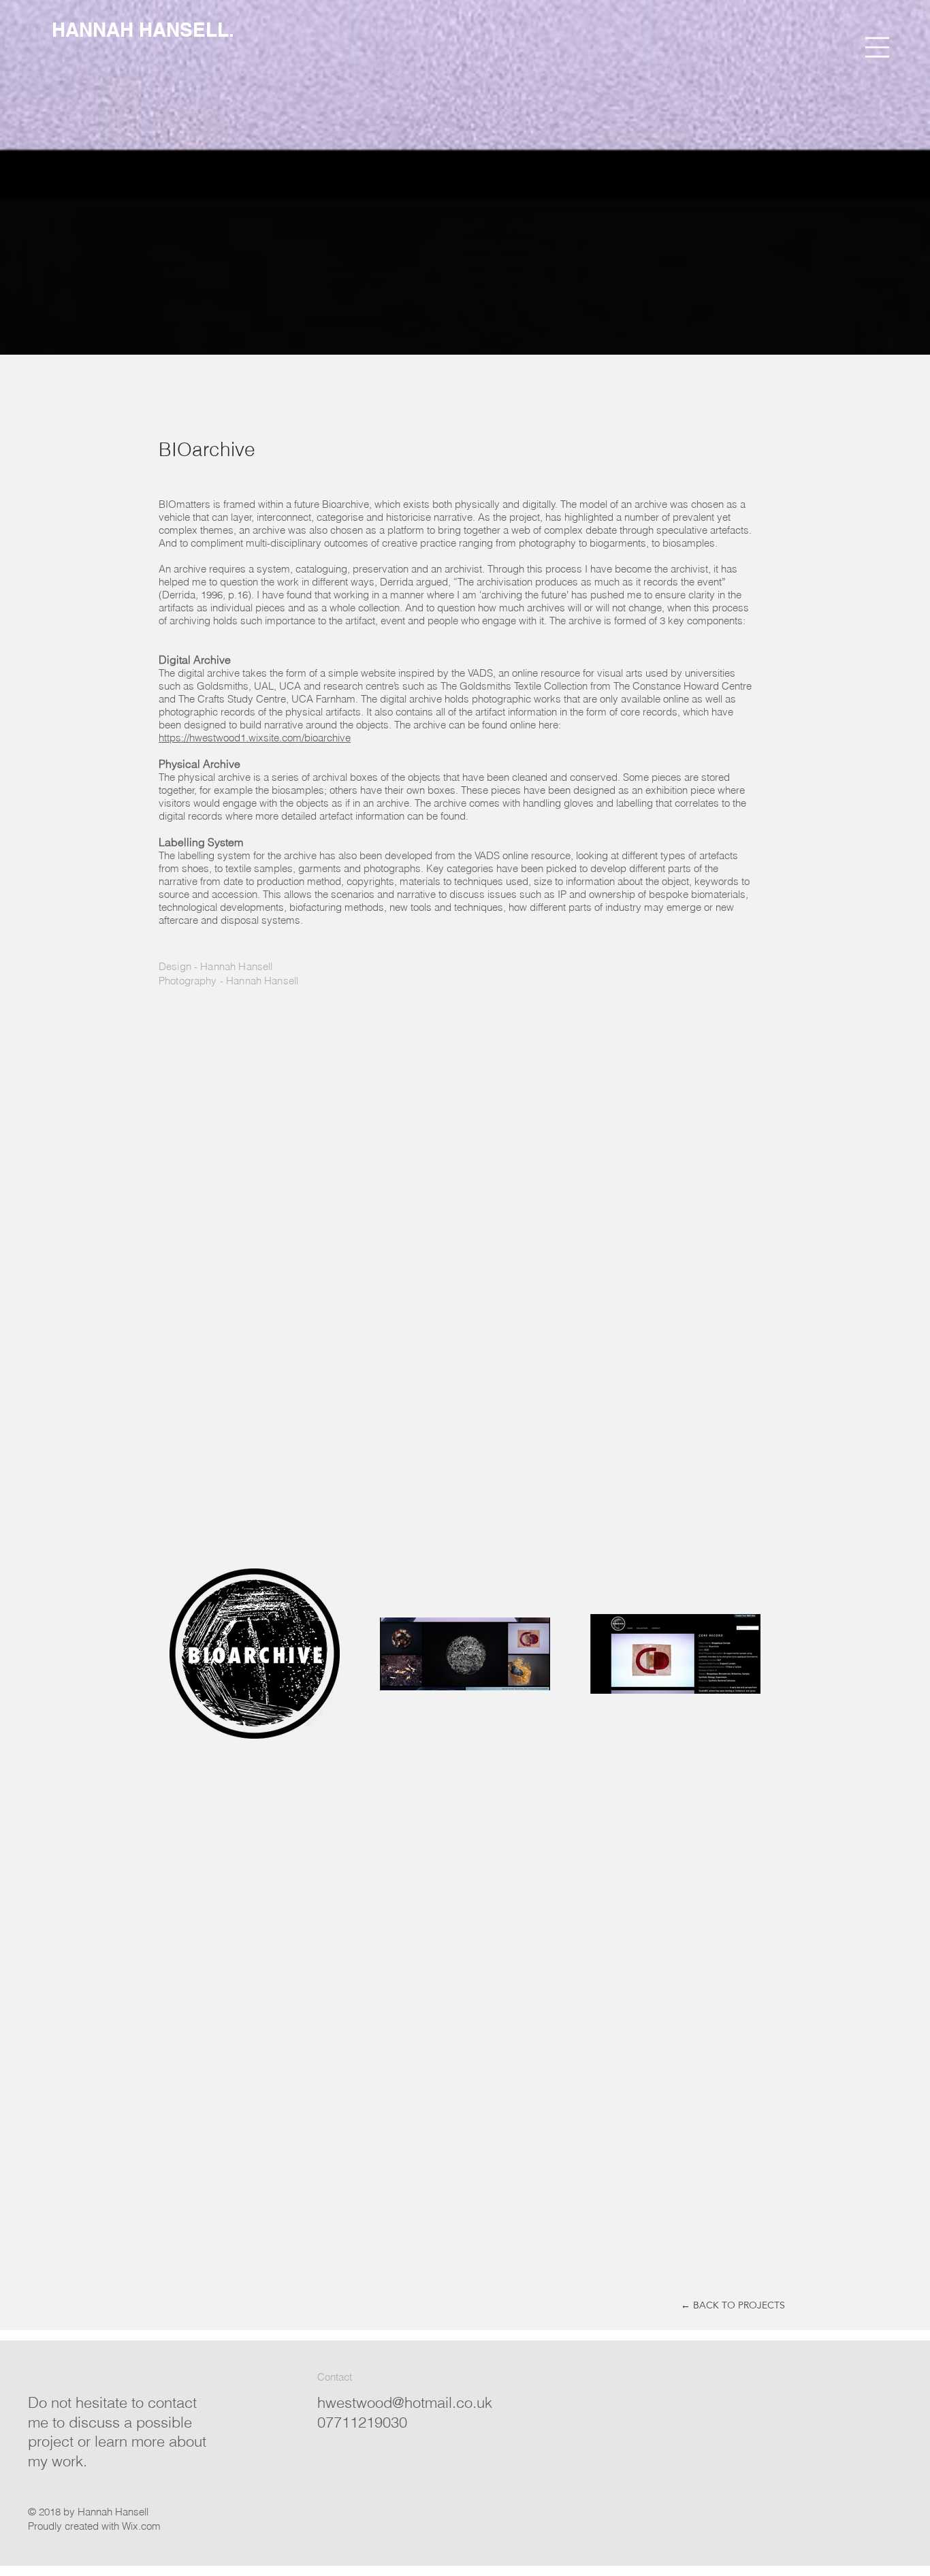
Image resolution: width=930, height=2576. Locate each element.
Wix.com (141, 2526)
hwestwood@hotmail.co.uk (405, 2402)
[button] (877, 47)
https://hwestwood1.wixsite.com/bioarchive (255, 738)
